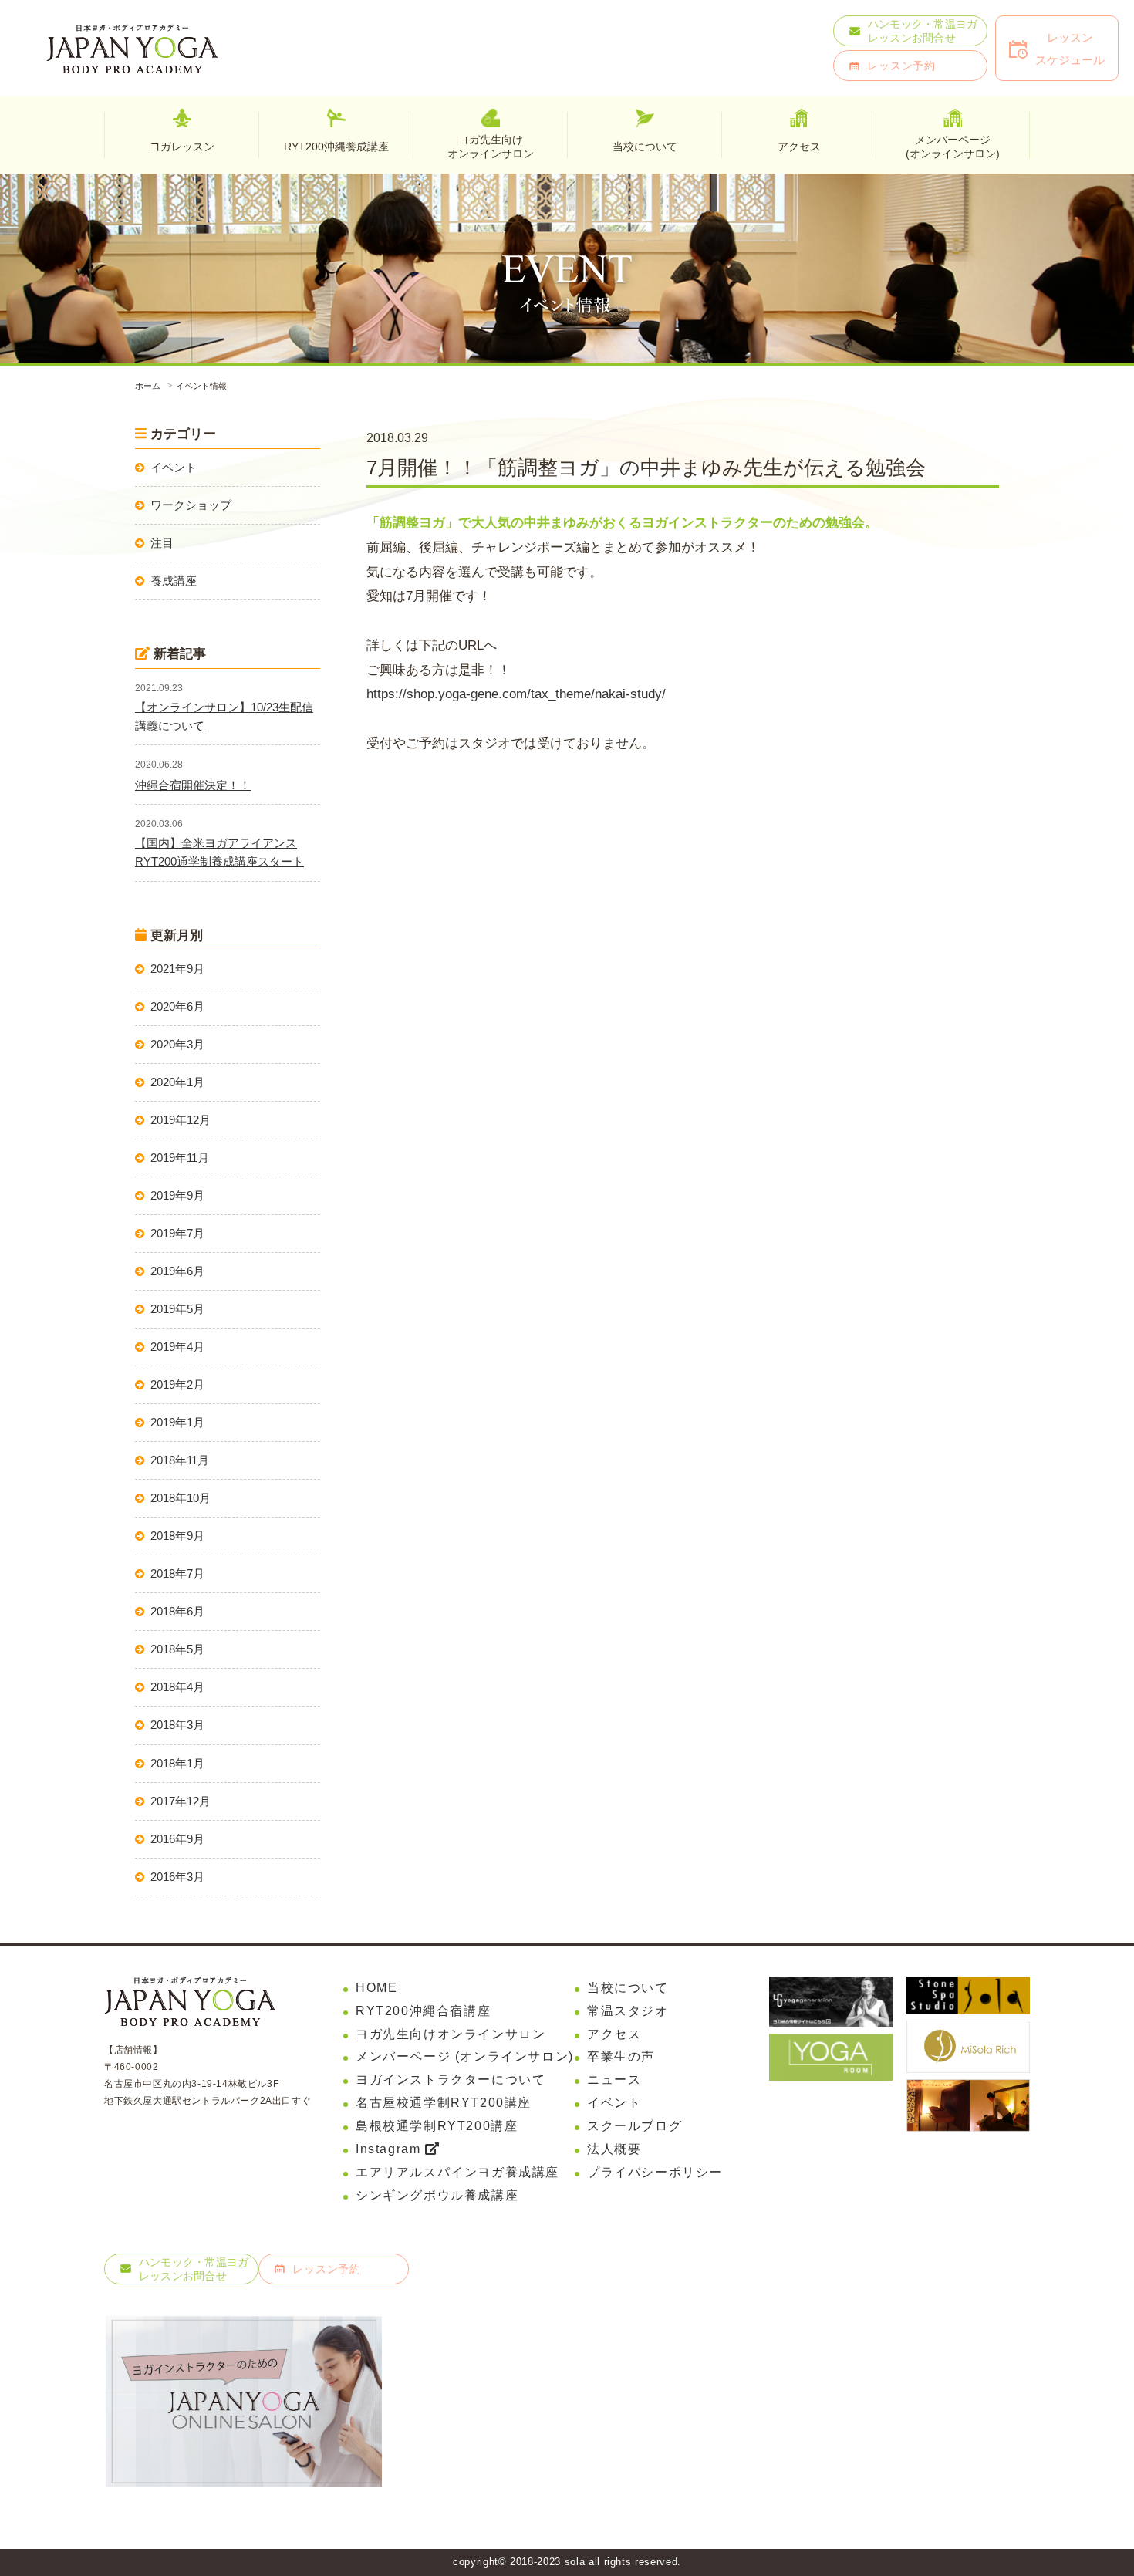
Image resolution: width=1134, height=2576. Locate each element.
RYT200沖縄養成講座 (336, 147)
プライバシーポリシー (655, 2172)
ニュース (614, 2080)
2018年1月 (177, 1763)
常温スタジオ (628, 2011)
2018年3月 (177, 1725)
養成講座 (174, 581)
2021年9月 (177, 969)
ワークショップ (191, 505)
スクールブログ (634, 2126)
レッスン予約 (901, 66)
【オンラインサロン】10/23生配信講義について (224, 716)
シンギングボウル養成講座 (437, 2195)
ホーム (148, 386)
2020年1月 (177, 1082)
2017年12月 (181, 1801)
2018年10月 (181, 1498)
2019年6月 (177, 1271)
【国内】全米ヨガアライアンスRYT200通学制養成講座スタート (219, 852)
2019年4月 (177, 1347)
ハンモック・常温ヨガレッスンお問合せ (923, 31)
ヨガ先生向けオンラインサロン (491, 146)
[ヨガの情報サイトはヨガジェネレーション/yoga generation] (831, 1987)
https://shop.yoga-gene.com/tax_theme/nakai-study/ (516, 694)
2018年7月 (177, 1573)
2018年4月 (177, 1687)
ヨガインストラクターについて (451, 2080)
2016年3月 (177, 1877)
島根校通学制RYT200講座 (437, 2126)
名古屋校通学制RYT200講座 (444, 2103)
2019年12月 (181, 1120)
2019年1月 (177, 1422)
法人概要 (614, 2149)
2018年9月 (177, 1536)
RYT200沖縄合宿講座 (423, 2011)
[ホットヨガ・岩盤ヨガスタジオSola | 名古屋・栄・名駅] (968, 1987)
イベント (174, 467)
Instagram (390, 2149)
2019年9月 (177, 1195)
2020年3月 (177, 1044)
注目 (162, 543)
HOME (376, 1988)
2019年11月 (180, 1158)
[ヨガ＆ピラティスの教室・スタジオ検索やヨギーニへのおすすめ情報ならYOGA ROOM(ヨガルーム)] (831, 2044)
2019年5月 (177, 1309)
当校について (628, 1988)
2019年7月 (177, 1233)
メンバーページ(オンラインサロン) (953, 146)
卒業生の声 (621, 2056)
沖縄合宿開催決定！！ (193, 785)
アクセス (614, 2034)
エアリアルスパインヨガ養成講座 (457, 2172)
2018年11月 (180, 1460)
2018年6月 (177, 1611)
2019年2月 (177, 1384)
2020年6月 (177, 1006)
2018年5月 (177, 1649)
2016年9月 (177, 1839)
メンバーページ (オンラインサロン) (465, 2056)
